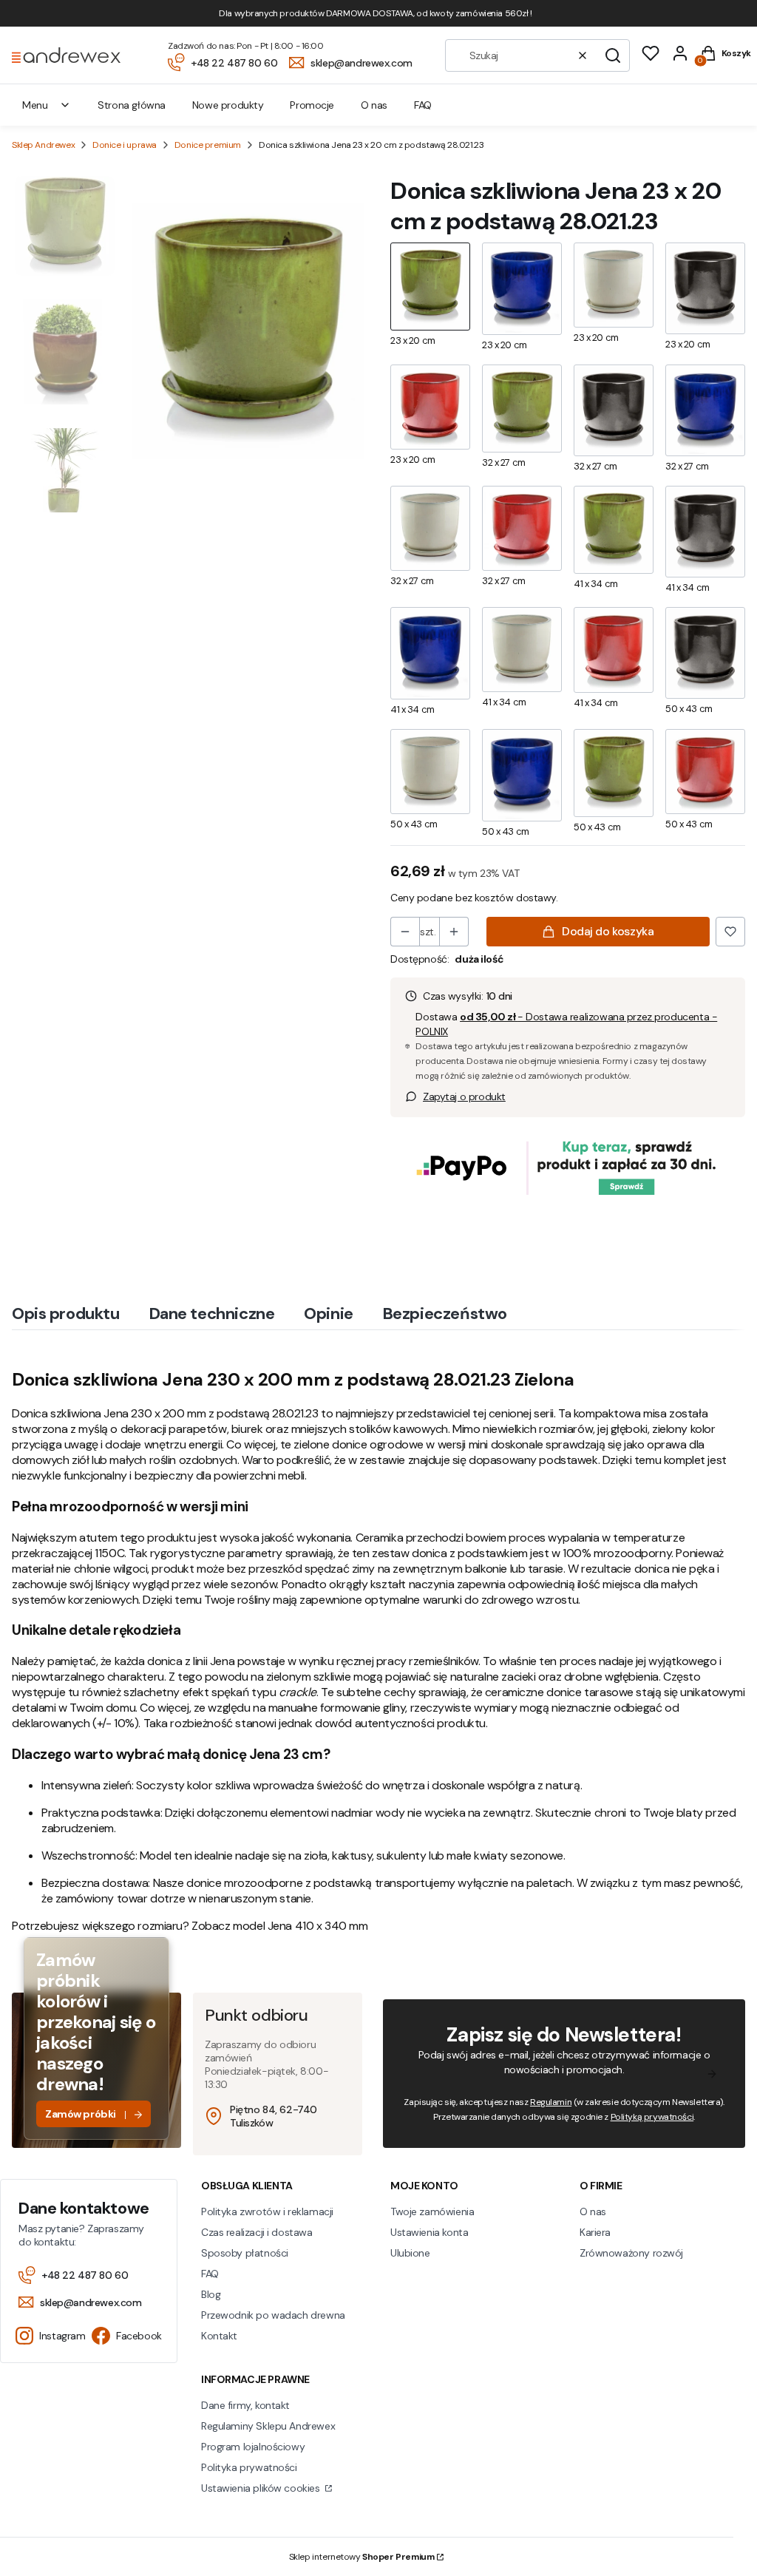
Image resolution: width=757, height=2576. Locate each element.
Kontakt (219, 2336)
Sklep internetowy (362, 2557)
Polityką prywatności (652, 2117)
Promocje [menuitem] (312, 105)
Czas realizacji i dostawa (257, 2232)
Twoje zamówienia (432, 2211)
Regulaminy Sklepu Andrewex (268, 2426)
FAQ (210, 2274)
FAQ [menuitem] (423, 105)
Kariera (595, 2232)
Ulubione (410, 2253)
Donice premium (208, 145)
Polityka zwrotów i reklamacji (267, 2211)
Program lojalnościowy (253, 2447)
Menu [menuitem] (35, 105)
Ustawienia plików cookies (262, 2488)
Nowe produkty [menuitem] (228, 105)
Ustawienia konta (429, 2232)
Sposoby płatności (245, 2253)
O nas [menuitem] (374, 105)
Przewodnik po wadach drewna (273, 2315)
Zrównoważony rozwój (631, 2253)
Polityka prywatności (249, 2467)
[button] (613, 55)
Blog (211, 2294)
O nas (593, 2211)
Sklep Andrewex (43, 145)
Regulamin (551, 2102)
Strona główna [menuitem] (132, 105)
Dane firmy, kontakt (245, 2405)
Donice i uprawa (125, 145)
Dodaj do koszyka (608, 931)
